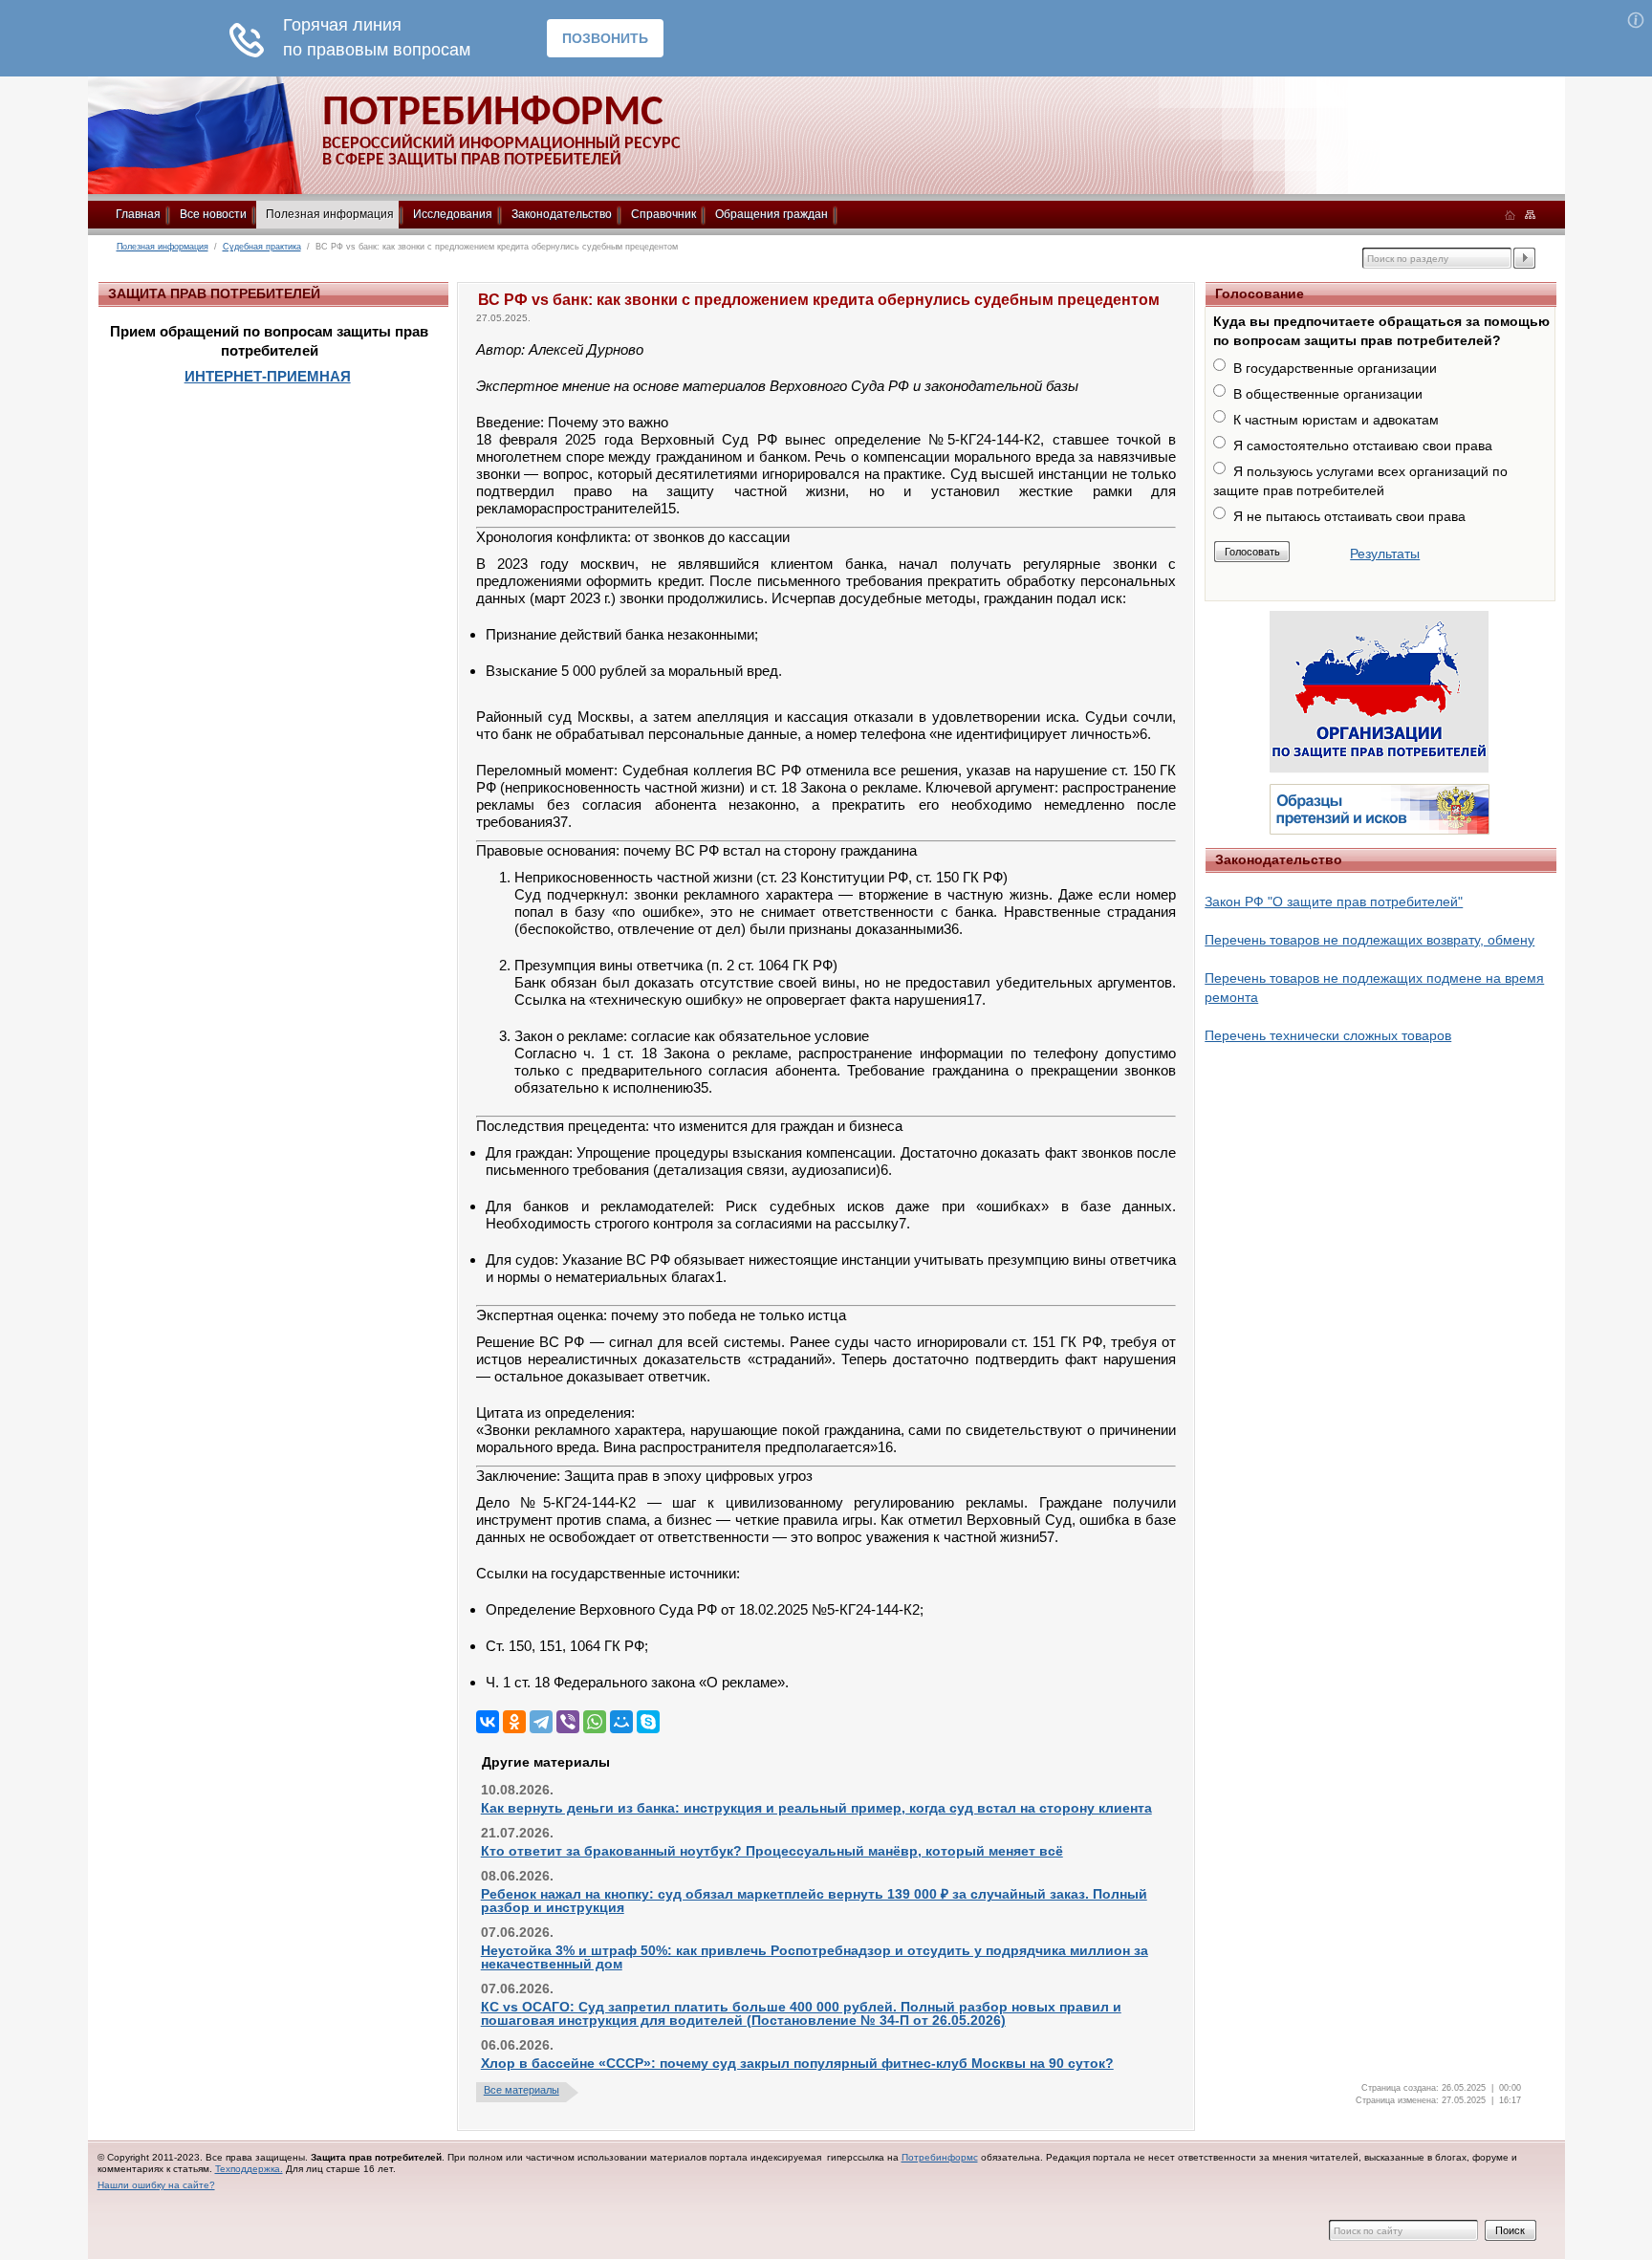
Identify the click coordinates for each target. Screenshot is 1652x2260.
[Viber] (568, 1722)
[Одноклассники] (514, 1722)
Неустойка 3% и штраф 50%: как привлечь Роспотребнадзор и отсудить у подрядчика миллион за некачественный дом (815, 1957)
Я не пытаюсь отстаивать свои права (1349, 516)
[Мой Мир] (621, 1722)
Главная (138, 214)
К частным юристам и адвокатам (1336, 420)
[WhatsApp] (595, 1722)
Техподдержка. (249, 2169)
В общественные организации (1328, 394)
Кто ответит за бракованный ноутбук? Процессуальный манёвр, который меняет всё (772, 1851)
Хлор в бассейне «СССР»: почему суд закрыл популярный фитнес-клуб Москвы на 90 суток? (797, 2063)
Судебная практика (262, 247)
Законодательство (562, 214)
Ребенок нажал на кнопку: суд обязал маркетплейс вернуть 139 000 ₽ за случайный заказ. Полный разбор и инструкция (814, 1901)
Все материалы (522, 2090)
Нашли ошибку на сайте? (156, 2185)
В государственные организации (1335, 368)
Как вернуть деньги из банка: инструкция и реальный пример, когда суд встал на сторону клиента (816, 1808)
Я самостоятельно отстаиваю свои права (1363, 445)
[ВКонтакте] (488, 1722)
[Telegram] (541, 1722)
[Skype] (648, 1722)
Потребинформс (940, 2157)
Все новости (213, 214)
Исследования (453, 214)
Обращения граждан (772, 214)
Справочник (663, 214)
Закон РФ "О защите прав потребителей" (1334, 902)
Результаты (1385, 554)
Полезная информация (330, 214)
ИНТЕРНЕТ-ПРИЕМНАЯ (268, 376)
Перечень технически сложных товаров (1328, 1035)
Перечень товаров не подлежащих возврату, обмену (1369, 940)
